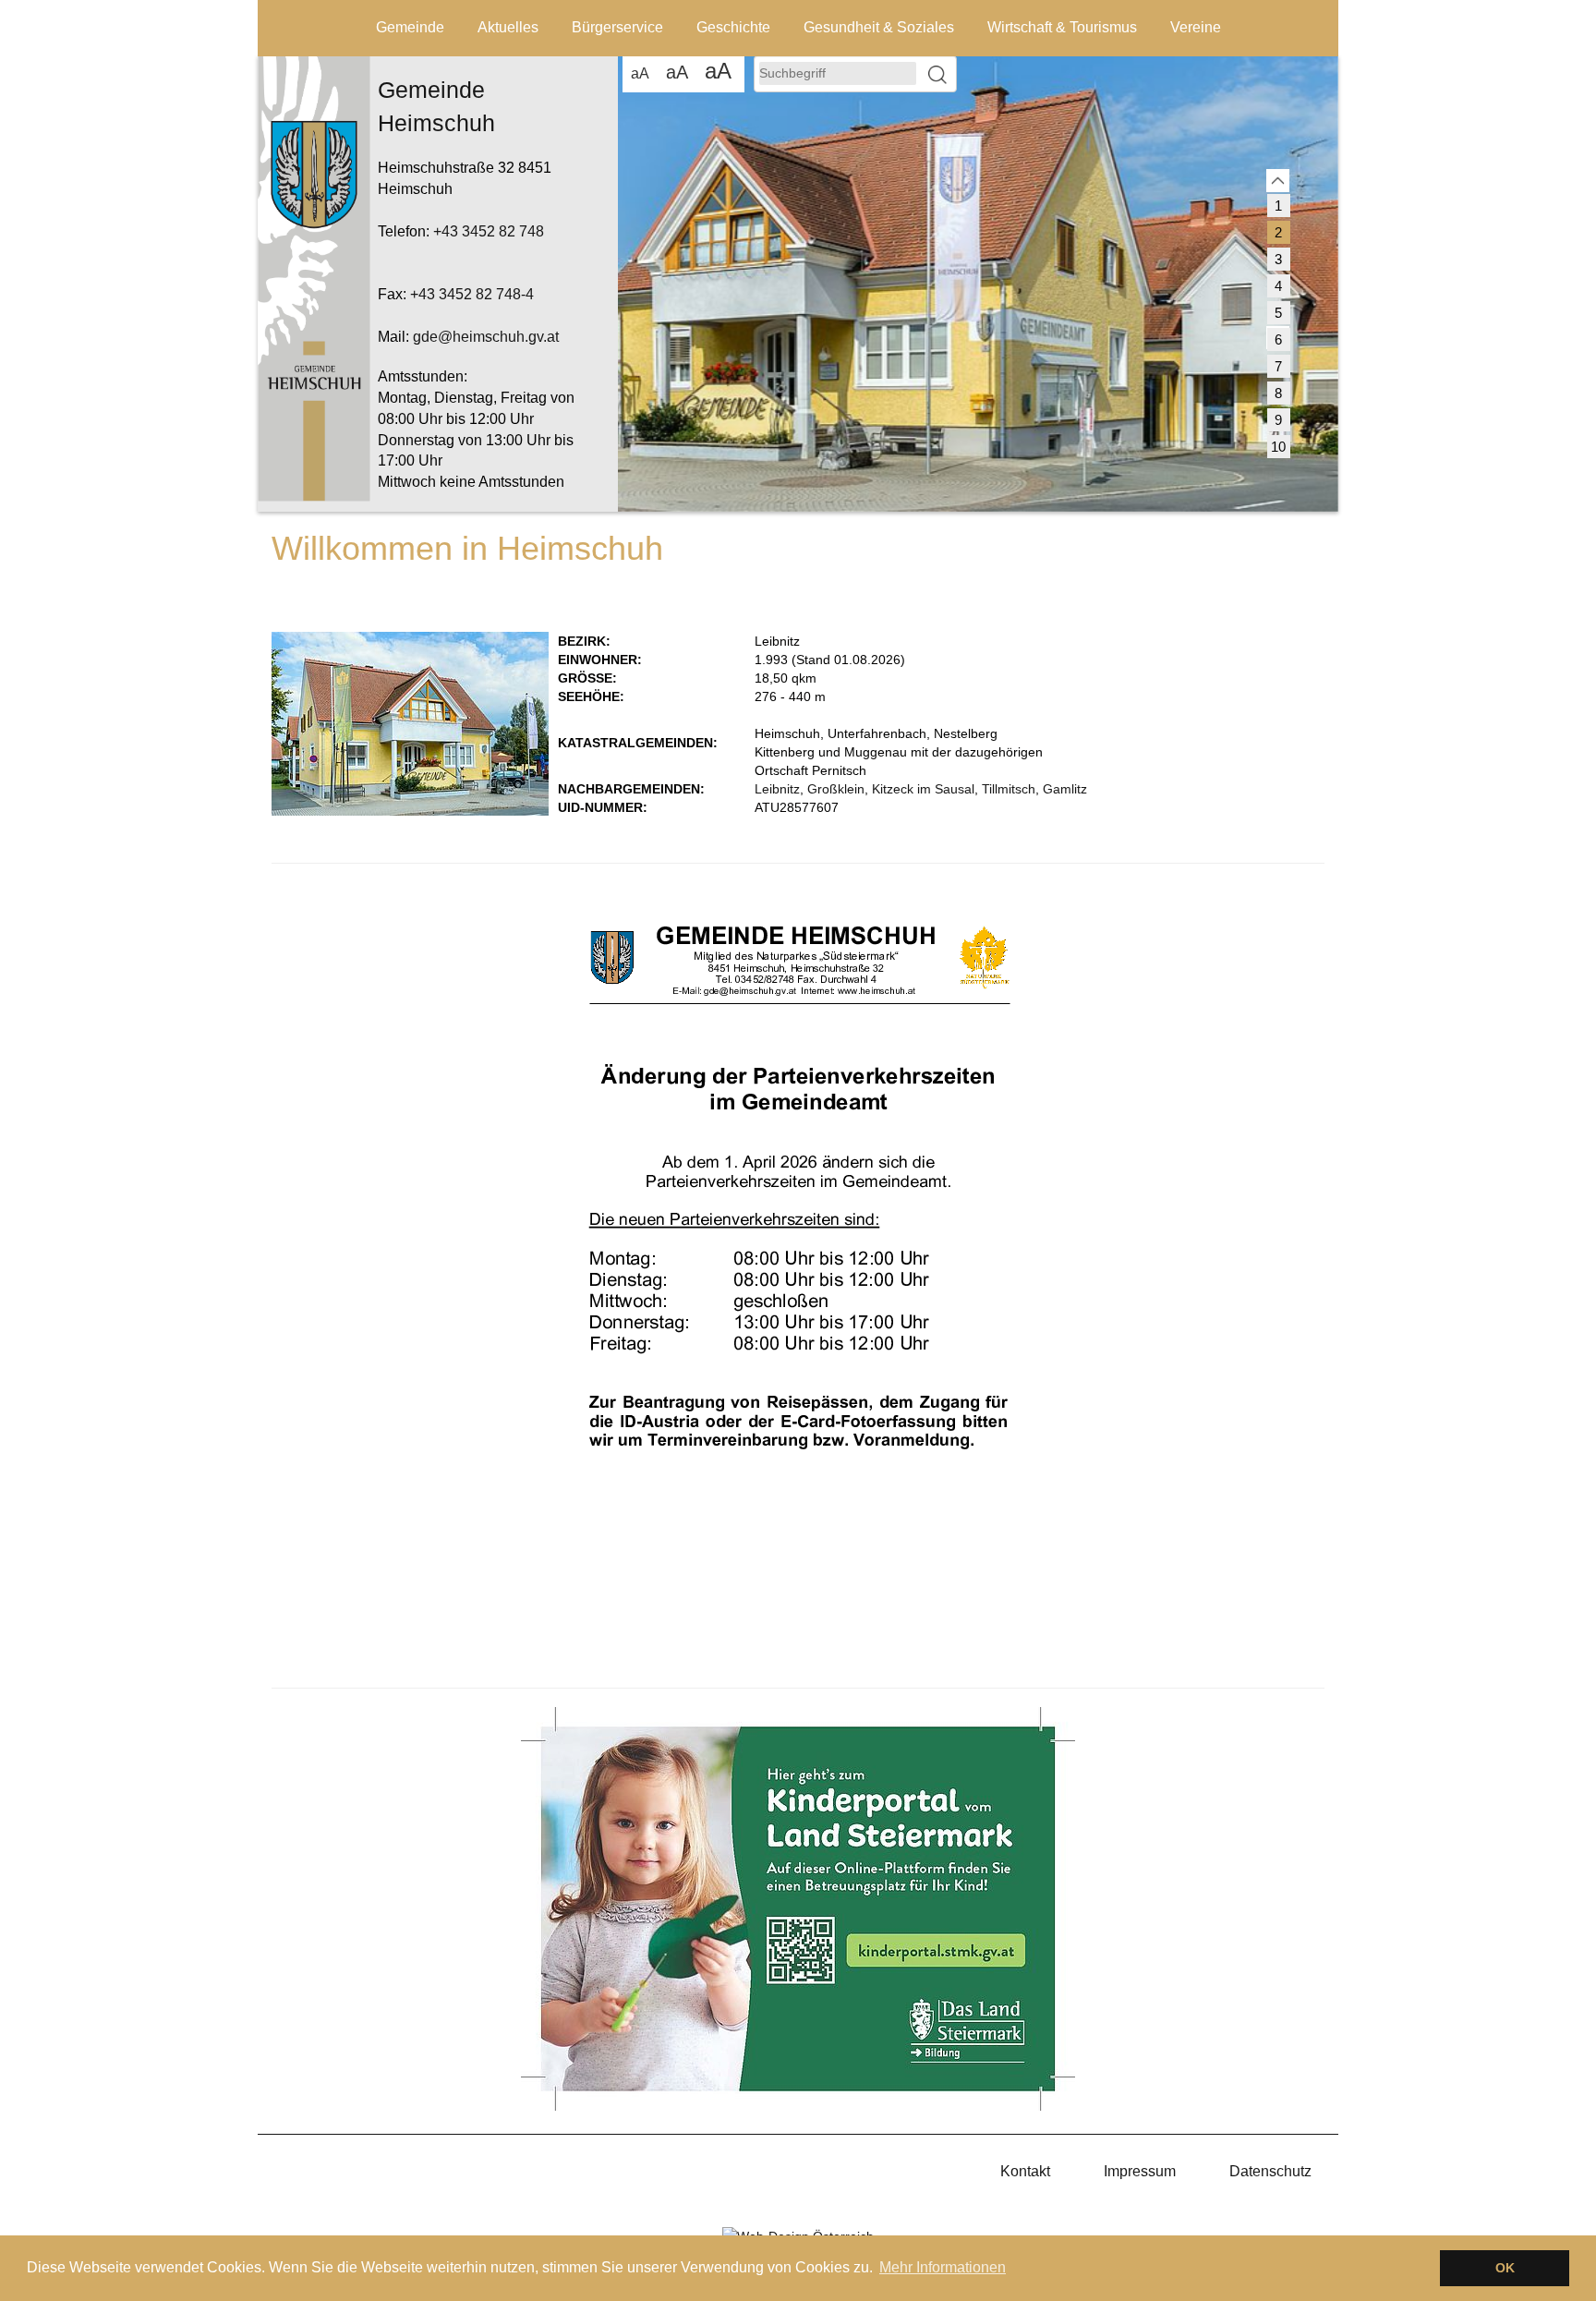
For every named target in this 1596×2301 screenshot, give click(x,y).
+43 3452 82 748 (489, 231)
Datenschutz (1270, 2171)
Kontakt (1025, 2171)
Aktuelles (508, 27)
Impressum (1140, 2171)
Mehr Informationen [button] (943, 2267)
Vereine (1196, 27)
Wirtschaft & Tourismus (1062, 27)
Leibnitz (777, 789)
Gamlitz (1065, 789)
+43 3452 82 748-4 (472, 294)
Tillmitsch (1009, 789)
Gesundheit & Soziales (879, 27)
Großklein (836, 789)
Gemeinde (410, 27)
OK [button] (1505, 2268)
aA (640, 73)
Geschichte (733, 27)
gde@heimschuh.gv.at (486, 337)
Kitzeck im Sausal (923, 789)
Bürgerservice (617, 27)
